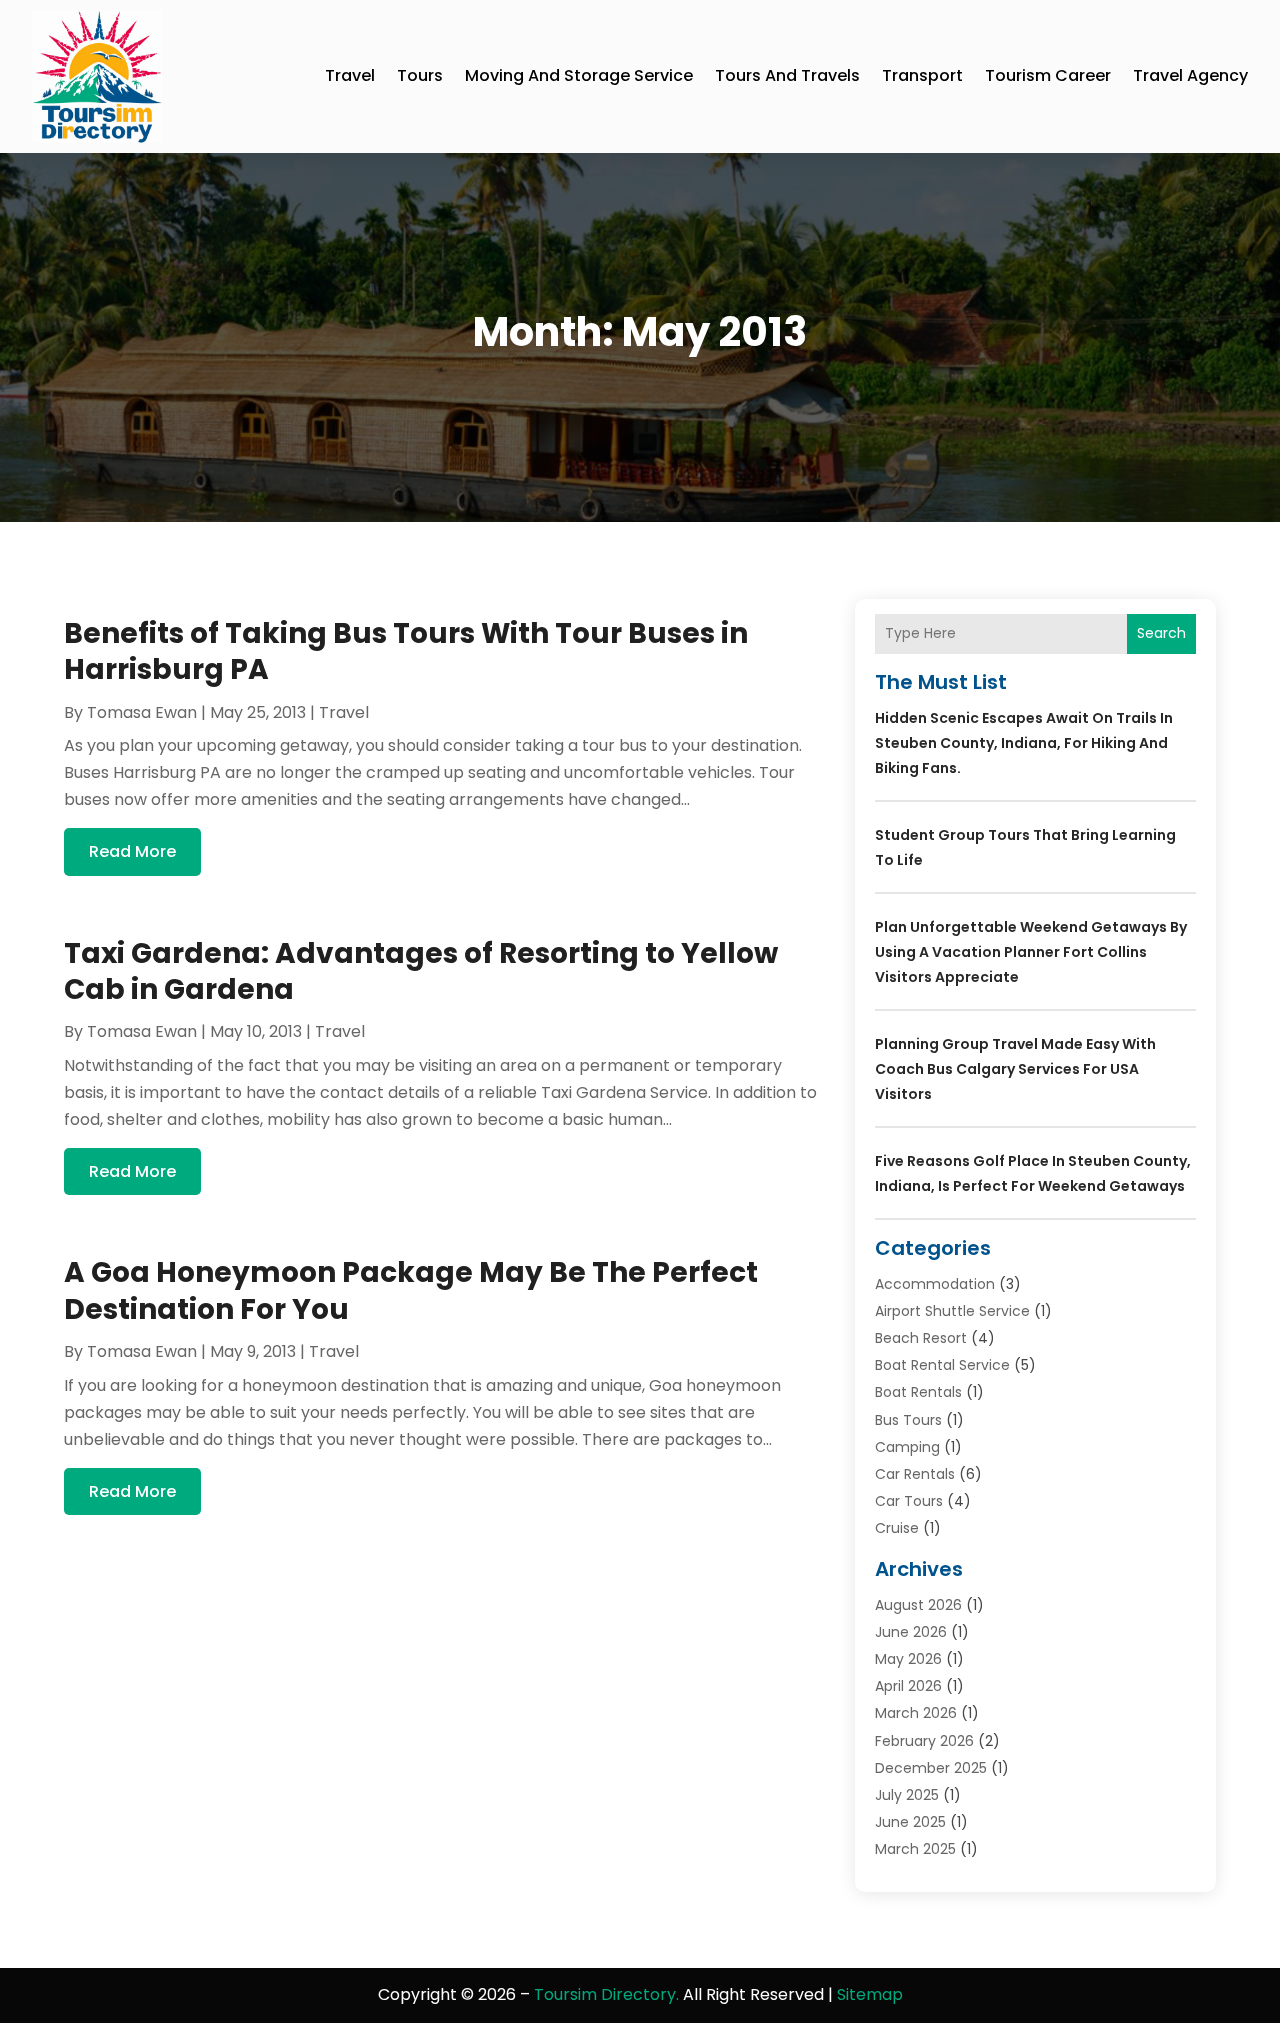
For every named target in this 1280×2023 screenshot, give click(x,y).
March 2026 (916, 1713)
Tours (420, 75)
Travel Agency (1190, 75)
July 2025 (907, 1795)
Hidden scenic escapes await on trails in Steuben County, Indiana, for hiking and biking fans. (1024, 743)
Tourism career (1048, 75)
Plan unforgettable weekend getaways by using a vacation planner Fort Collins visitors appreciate (1031, 952)
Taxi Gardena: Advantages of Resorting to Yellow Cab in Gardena (421, 971)
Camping (907, 1447)
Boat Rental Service (942, 1365)
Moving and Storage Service (579, 75)
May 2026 (908, 1659)
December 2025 (931, 1768)
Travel (350, 75)
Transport (922, 75)
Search (1161, 633)
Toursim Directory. (606, 1994)
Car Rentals (915, 1474)
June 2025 (910, 1822)
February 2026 (924, 1741)
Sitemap (870, 1994)
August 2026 (918, 1605)
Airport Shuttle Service (952, 1311)
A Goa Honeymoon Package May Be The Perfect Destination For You (411, 1290)
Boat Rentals (918, 1392)
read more (132, 851)
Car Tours (909, 1501)
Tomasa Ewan (142, 712)
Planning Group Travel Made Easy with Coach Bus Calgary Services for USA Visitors (1015, 1069)
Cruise (897, 1528)
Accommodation (935, 1284)
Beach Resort (921, 1338)
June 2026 (911, 1632)
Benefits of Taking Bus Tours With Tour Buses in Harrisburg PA (406, 651)
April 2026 (908, 1686)
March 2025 (915, 1849)
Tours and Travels (787, 75)
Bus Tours (908, 1420)
